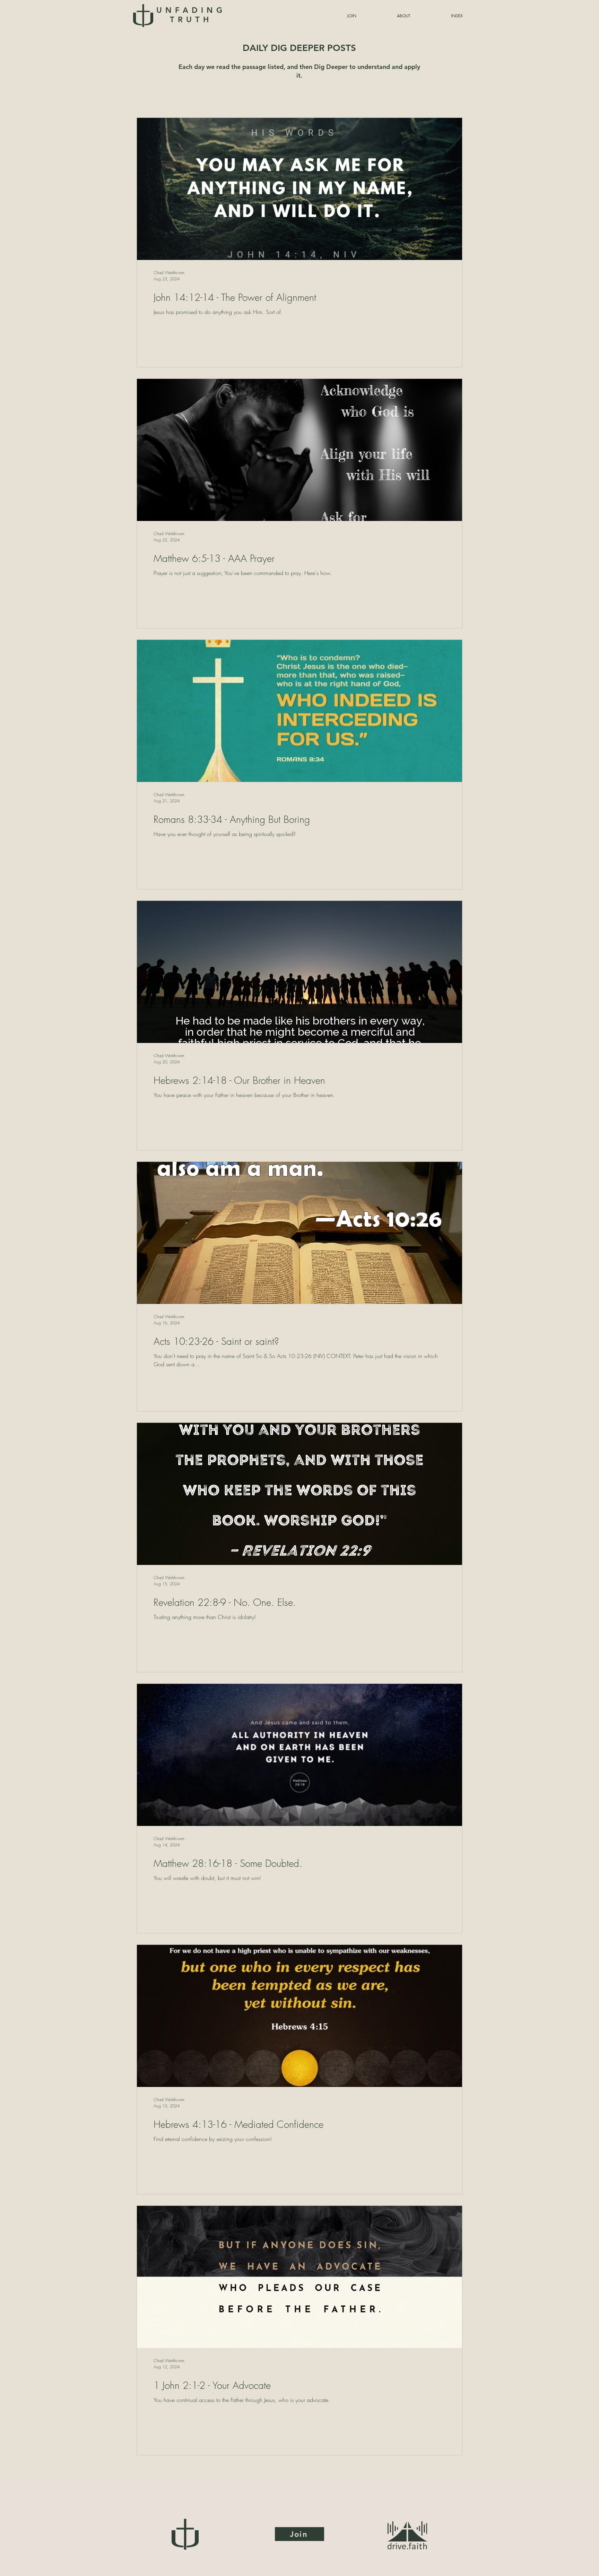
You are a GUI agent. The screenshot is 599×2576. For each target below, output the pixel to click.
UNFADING (191, 15)
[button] (440, 16)
